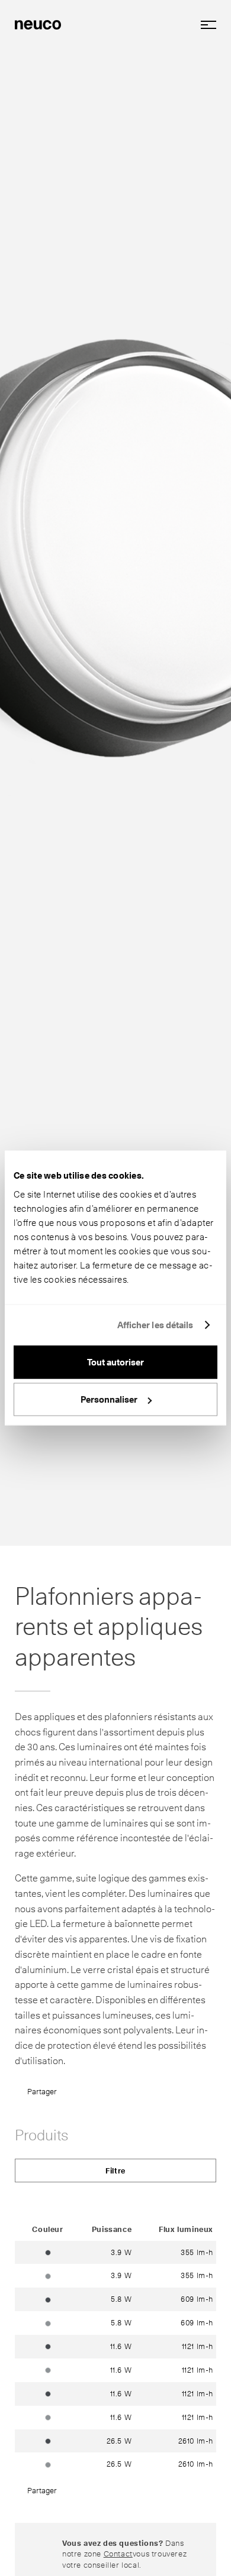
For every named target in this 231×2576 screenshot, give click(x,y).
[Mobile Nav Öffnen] (204, 25)
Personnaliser (109, 1400)
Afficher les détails (155, 1325)
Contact (118, 2554)
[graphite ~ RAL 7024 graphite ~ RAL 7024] (48, 2252)
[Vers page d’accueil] (38, 24)
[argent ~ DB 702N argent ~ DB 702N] (48, 2275)
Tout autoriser (115, 1362)
